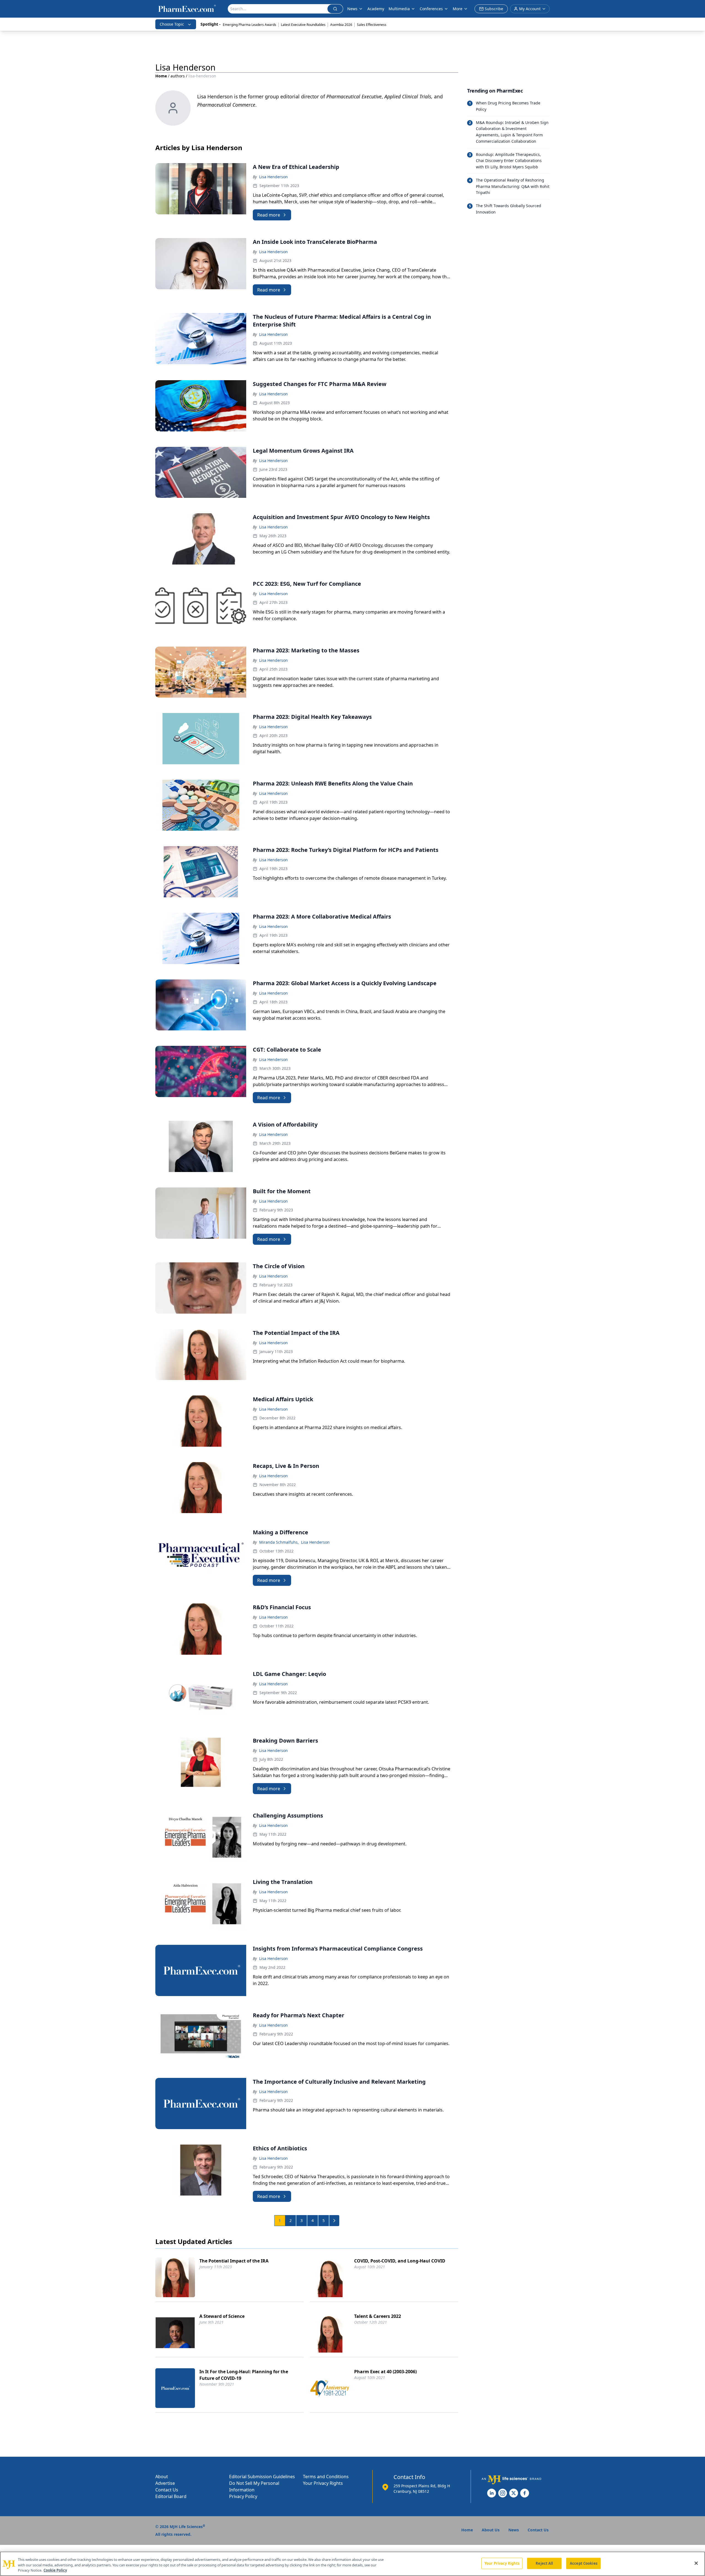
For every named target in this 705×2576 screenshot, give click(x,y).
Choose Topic (172, 24)
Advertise (165, 2483)
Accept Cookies (584, 2563)
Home (161, 76)
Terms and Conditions (326, 2477)
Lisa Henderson (273, 177)
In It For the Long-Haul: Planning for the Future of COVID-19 (244, 2375)
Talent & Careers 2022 (378, 2316)
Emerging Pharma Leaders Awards (250, 25)
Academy (376, 9)
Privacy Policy (243, 2496)
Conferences (431, 9)
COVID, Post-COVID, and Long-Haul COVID (400, 2261)
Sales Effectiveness (372, 25)
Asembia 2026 (341, 25)
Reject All (544, 2563)
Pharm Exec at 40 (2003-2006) (385, 2372)
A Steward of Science (222, 2316)
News (352, 9)
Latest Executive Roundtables (303, 25)
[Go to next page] (334, 2221)
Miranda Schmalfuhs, (279, 1542)
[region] (352, 2564)
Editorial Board (171, 2496)
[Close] (696, 2563)
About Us (491, 2530)
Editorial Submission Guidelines (262, 2477)
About (162, 2477)
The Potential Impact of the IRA (234, 2261)
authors (178, 76)
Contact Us (167, 2490)
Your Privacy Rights (323, 2483)
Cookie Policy (55, 2570)
